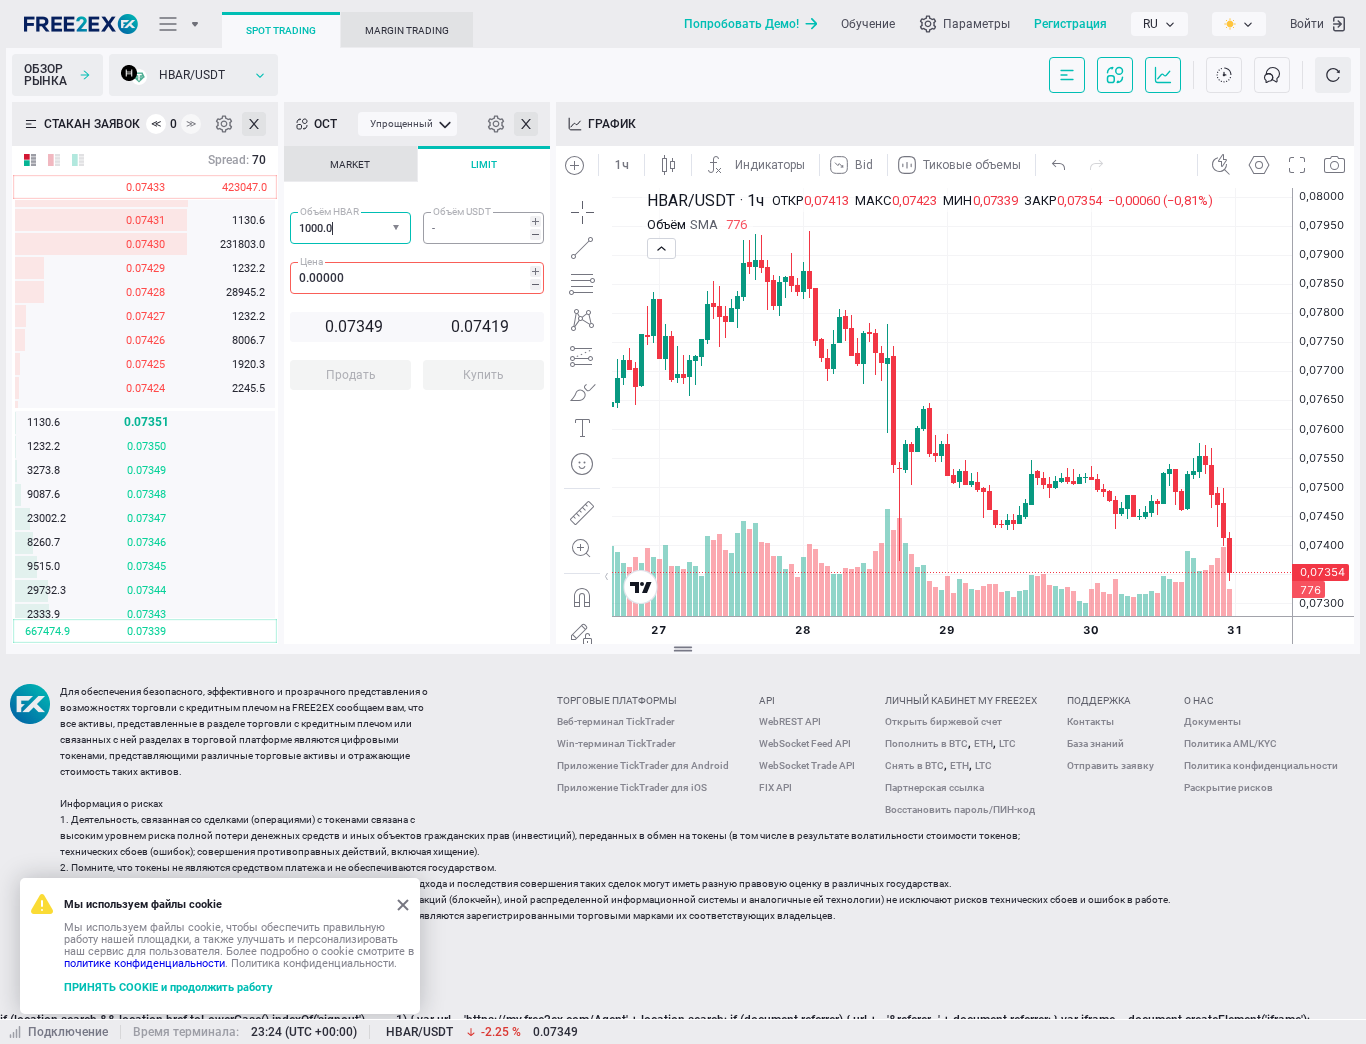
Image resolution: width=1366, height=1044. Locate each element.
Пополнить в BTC (926, 743)
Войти (1307, 24)
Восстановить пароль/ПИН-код (960, 809)
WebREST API (790, 721)
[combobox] (350, 228)
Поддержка (1099, 700)
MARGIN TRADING (407, 30)
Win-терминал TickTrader (616, 743)
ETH (983, 743)
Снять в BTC (914, 765)
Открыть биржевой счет (943, 721)
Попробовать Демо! (741, 24)
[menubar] (407, 124)
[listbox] (1159, 24)
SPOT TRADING (281, 30)
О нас (1199, 700)
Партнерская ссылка (934, 787)
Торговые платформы (617, 700)
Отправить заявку (1110, 765)
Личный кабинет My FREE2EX (961, 700)
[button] (398, 228)
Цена (311, 261)
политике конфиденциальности (144, 963)
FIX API (775, 787)
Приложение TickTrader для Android (643, 765)
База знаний (1095, 743)
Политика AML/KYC (1230, 743)
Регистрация (1070, 24)
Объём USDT (462, 211)
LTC (1007, 743)
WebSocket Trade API (807, 765)
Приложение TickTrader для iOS (632, 787)
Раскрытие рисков (1228, 787)
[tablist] (417, 274)
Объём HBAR (329, 211)
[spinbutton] (483, 228)
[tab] (350, 164)
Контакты (1090, 721)
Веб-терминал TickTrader (616, 721)
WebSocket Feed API (805, 743)
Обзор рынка (45, 75)
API (767, 700)
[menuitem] (407, 124)
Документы (1212, 721)
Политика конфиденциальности (1261, 765)
